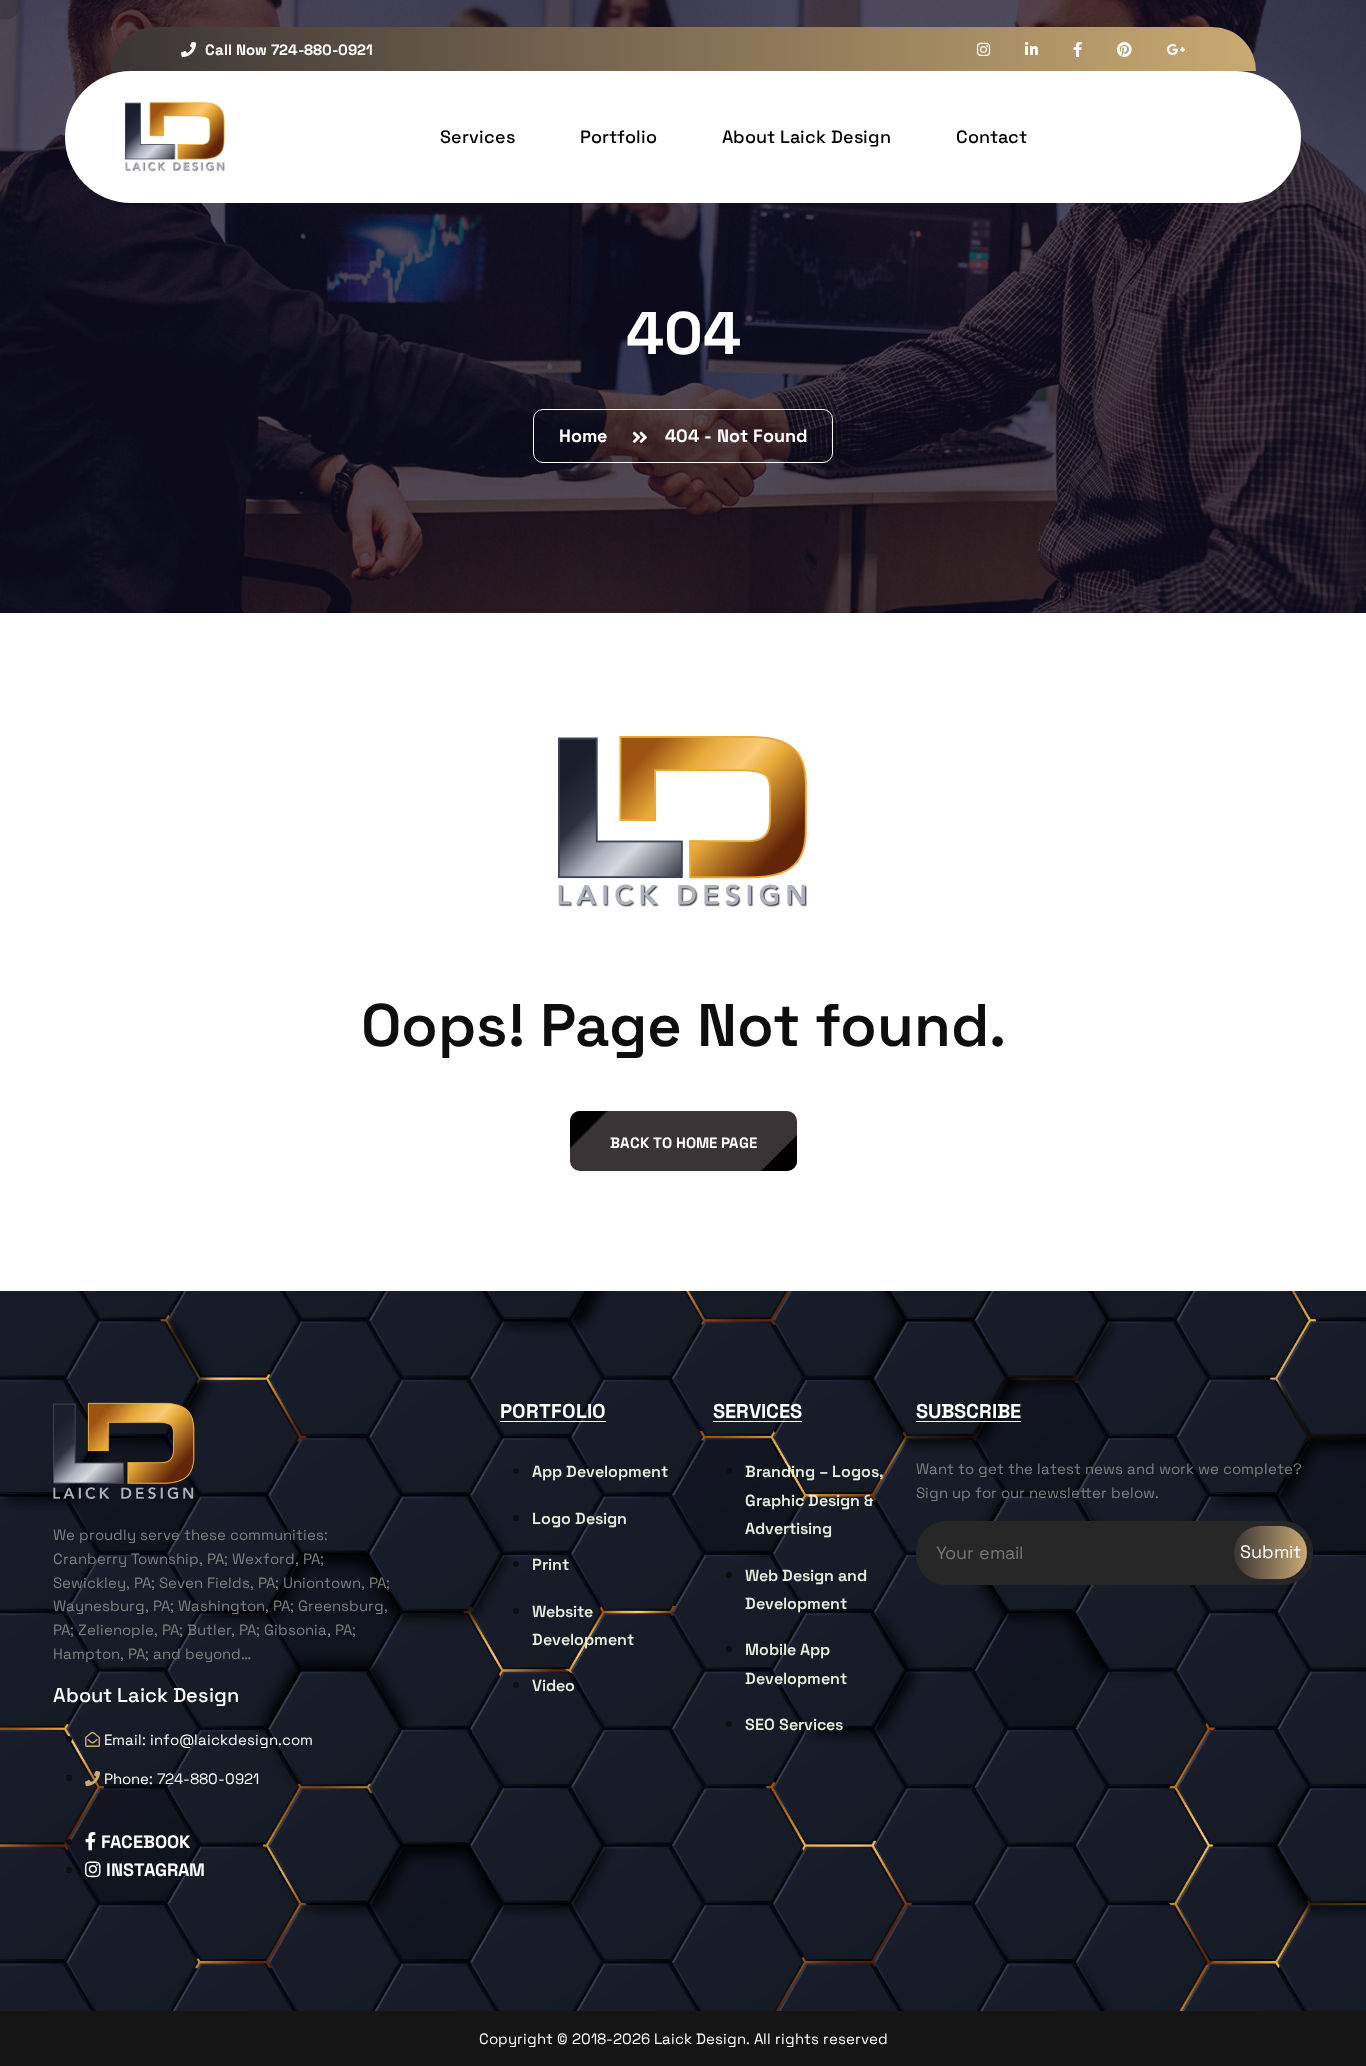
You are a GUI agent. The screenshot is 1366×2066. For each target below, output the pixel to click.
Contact (991, 136)
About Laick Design (806, 136)
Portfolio (618, 136)
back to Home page (683, 1142)
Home (588, 435)
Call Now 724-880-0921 (287, 49)
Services (477, 136)
